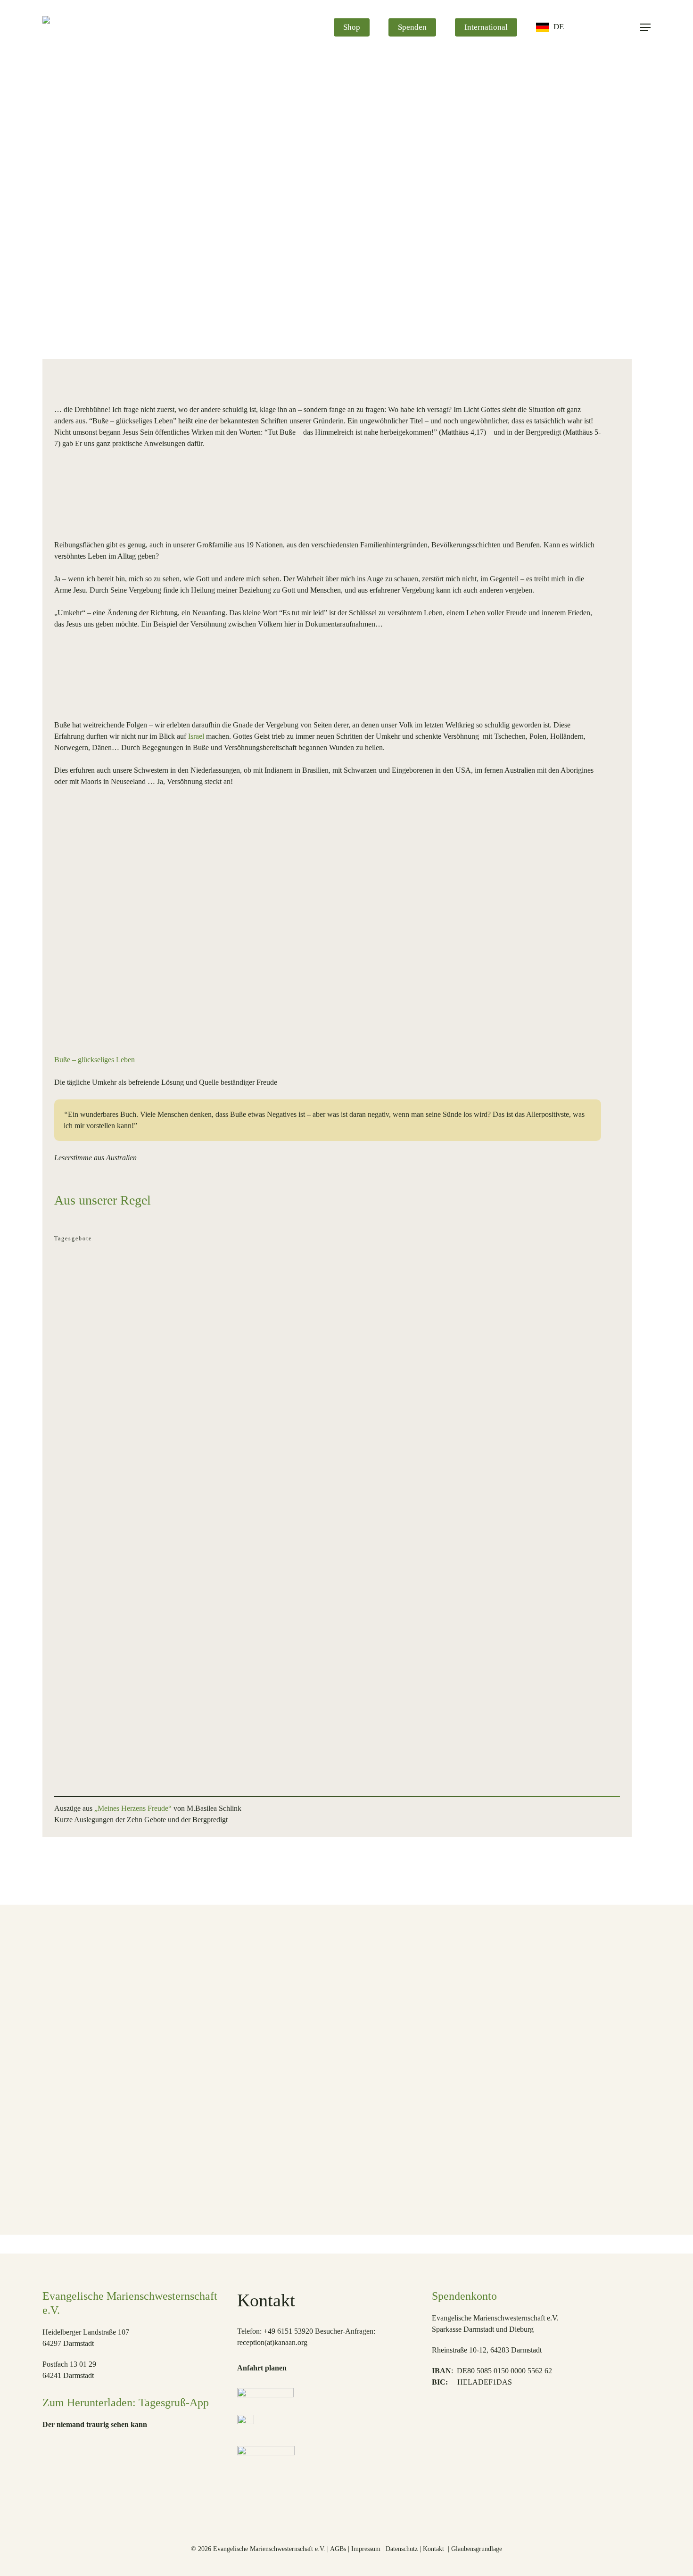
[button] (645, 28)
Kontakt (434, 2549)
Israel (196, 736)
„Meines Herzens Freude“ (134, 1808)
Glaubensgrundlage (477, 2549)
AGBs (338, 2549)
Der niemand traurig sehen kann (95, 2424)
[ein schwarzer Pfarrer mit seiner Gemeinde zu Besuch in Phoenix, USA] (434, 2077)
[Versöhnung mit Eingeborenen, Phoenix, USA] (169, 2077)
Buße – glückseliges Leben (95, 1060)
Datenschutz (402, 2549)
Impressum (366, 2549)
